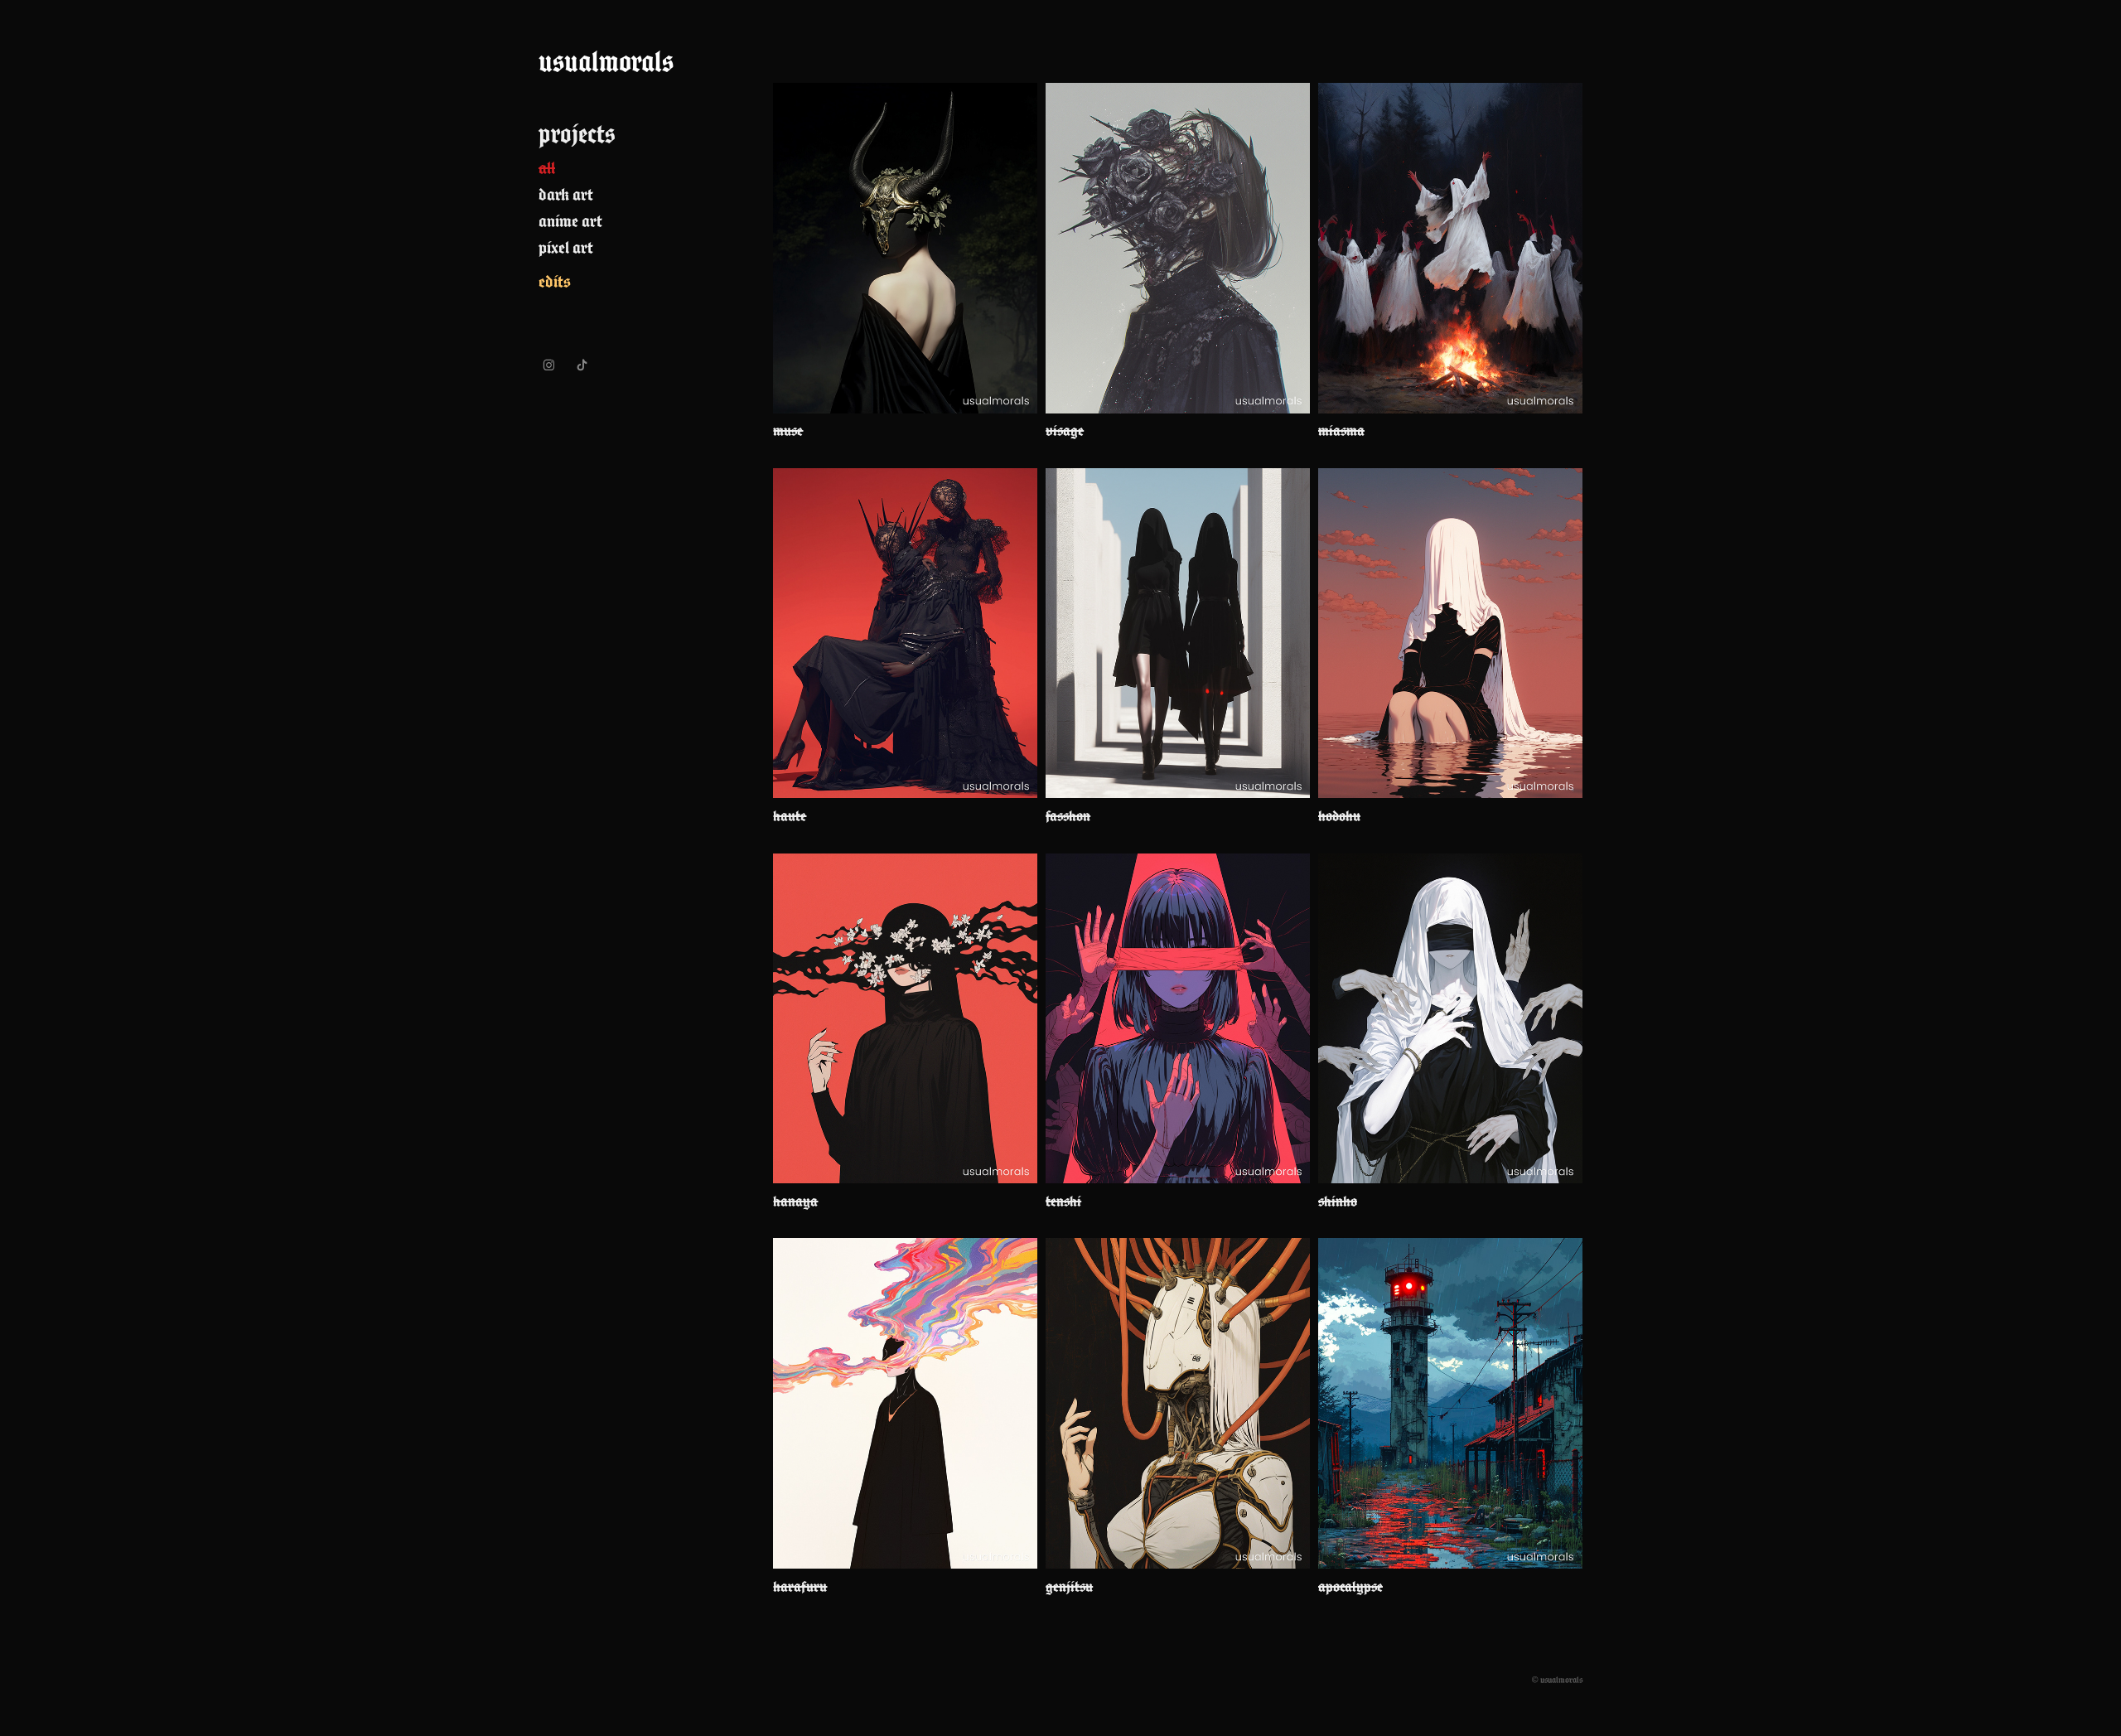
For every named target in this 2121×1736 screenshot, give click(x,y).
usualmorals (606, 61)
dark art (566, 194)
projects (577, 134)
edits (555, 281)
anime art (570, 221)
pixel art (566, 247)
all (547, 168)
